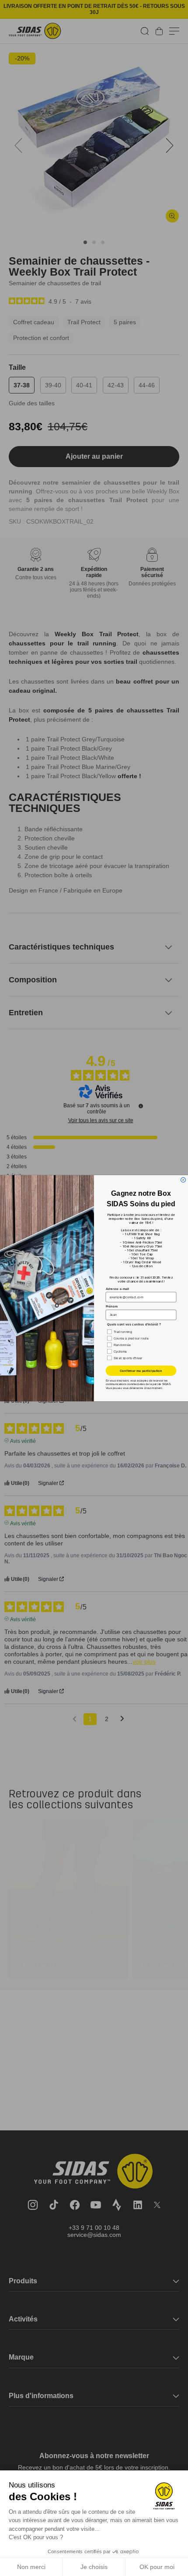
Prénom (112, 1306)
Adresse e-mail (118, 1288)
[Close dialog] (183, 1180)
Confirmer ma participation (141, 1371)
